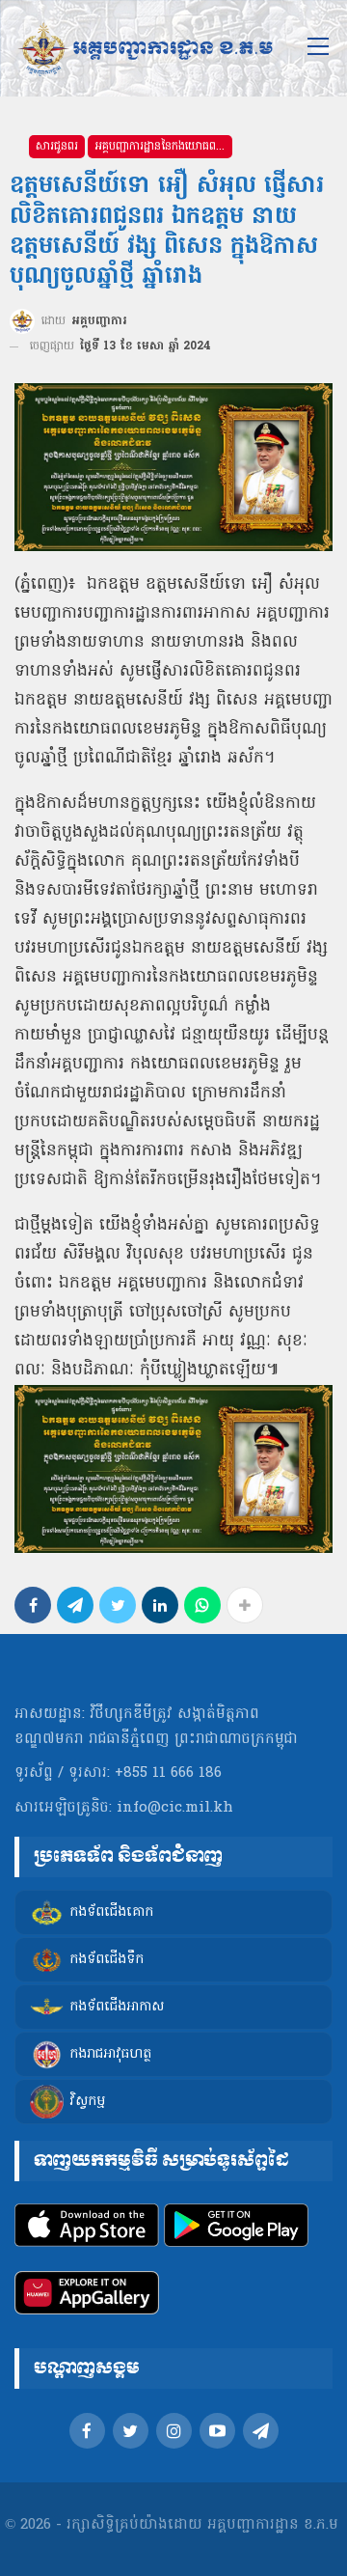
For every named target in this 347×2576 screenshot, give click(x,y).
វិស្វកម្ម (87, 2103)
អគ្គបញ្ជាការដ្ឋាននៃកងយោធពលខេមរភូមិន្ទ (163, 147)
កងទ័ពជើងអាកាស (117, 2008)
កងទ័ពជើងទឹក (107, 1961)
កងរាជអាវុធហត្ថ (110, 2055)
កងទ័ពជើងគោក (111, 1913)
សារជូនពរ (57, 147)
